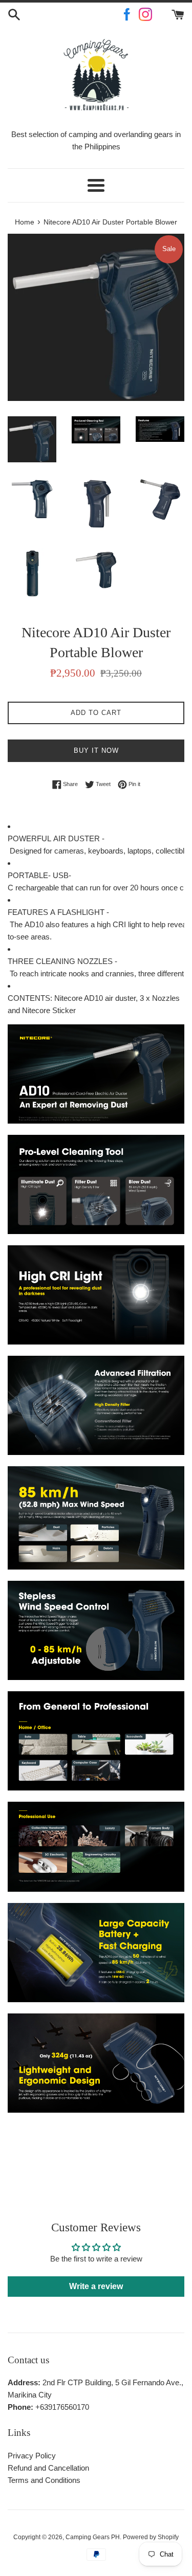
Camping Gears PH (93, 2537)
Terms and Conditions (44, 2480)
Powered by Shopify (151, 2537)
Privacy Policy (32, 2456)
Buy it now (96, 751)
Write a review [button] (96, 2286)
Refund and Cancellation (48, 2468)
